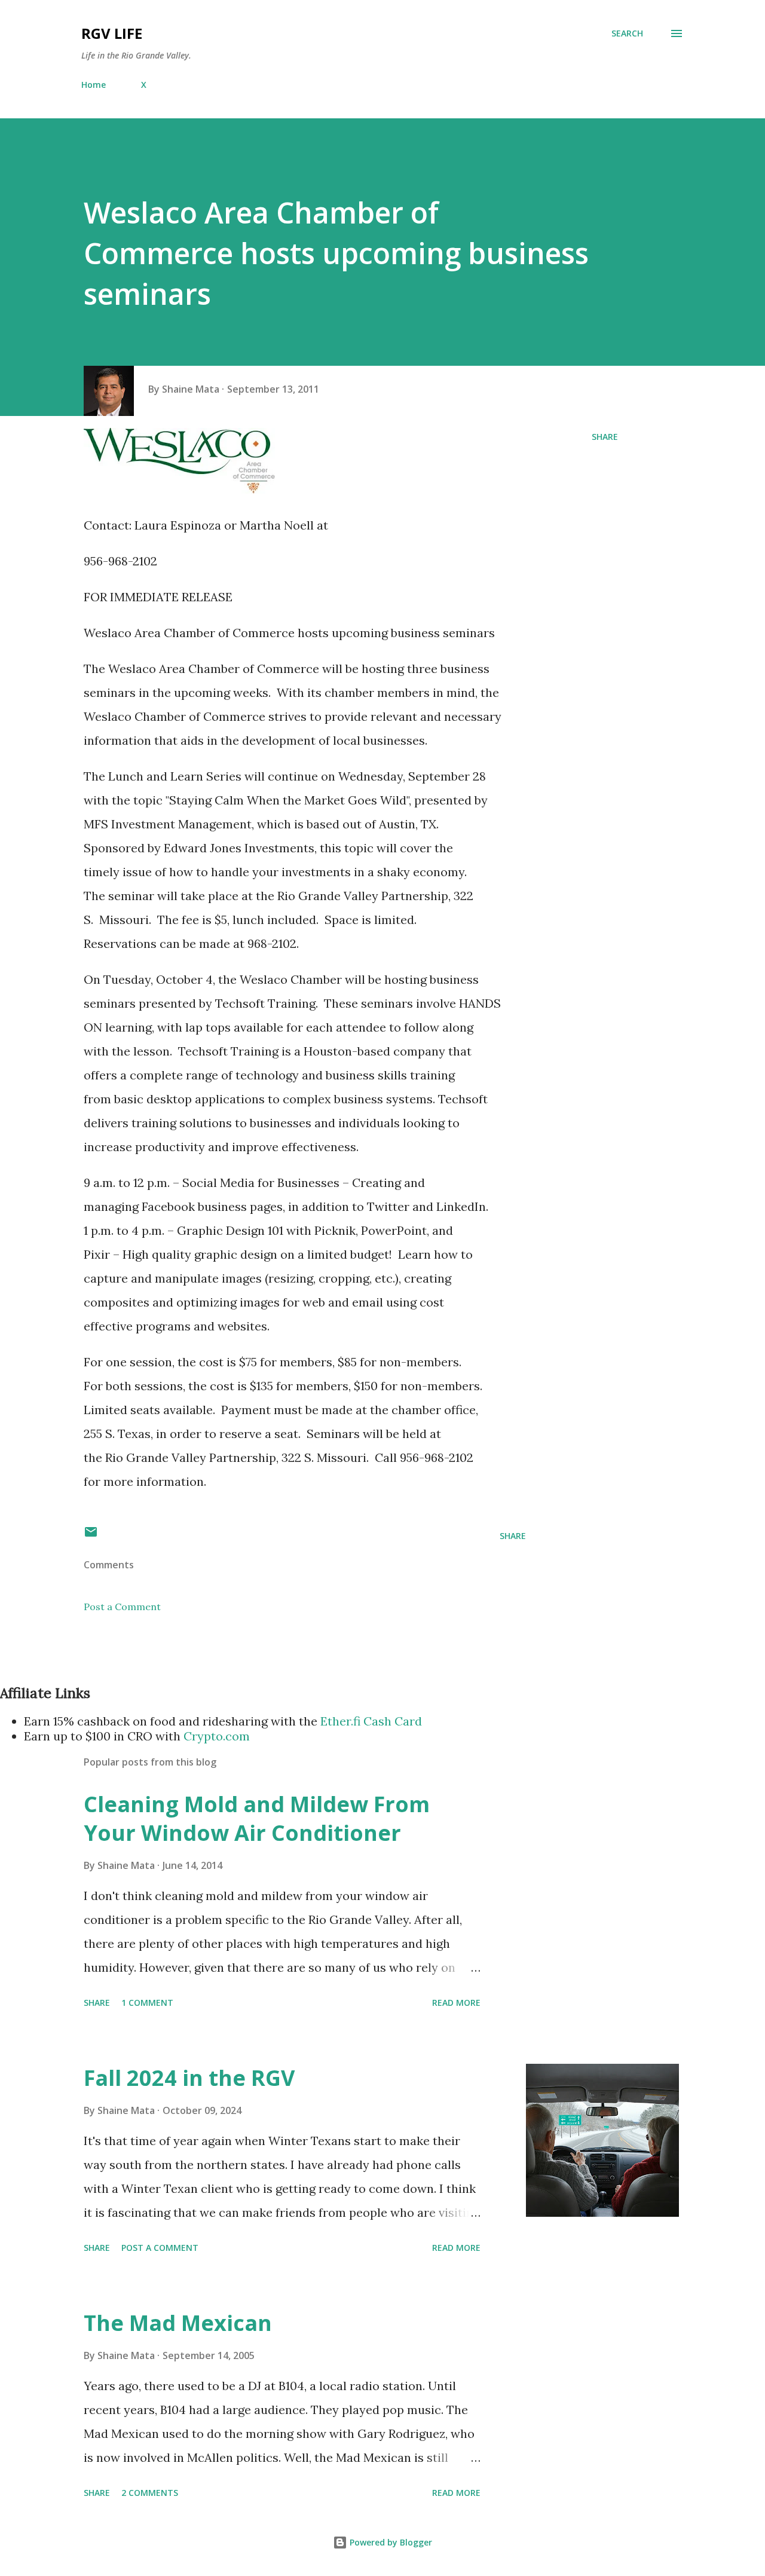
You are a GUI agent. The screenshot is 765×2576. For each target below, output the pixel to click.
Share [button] (605, 437)
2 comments (150, 2493)
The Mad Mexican (178, 2323)
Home (94, 85)
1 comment (147, 2003)
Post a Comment (122, 1607)
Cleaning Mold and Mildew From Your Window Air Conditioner (257, 1818)
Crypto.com (217, 1736)
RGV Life (112, 33)
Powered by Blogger (390, 2542)
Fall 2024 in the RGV (189, 2078)
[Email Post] (91, 1536)
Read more (456, 2003)
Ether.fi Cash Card (371, 1721)
